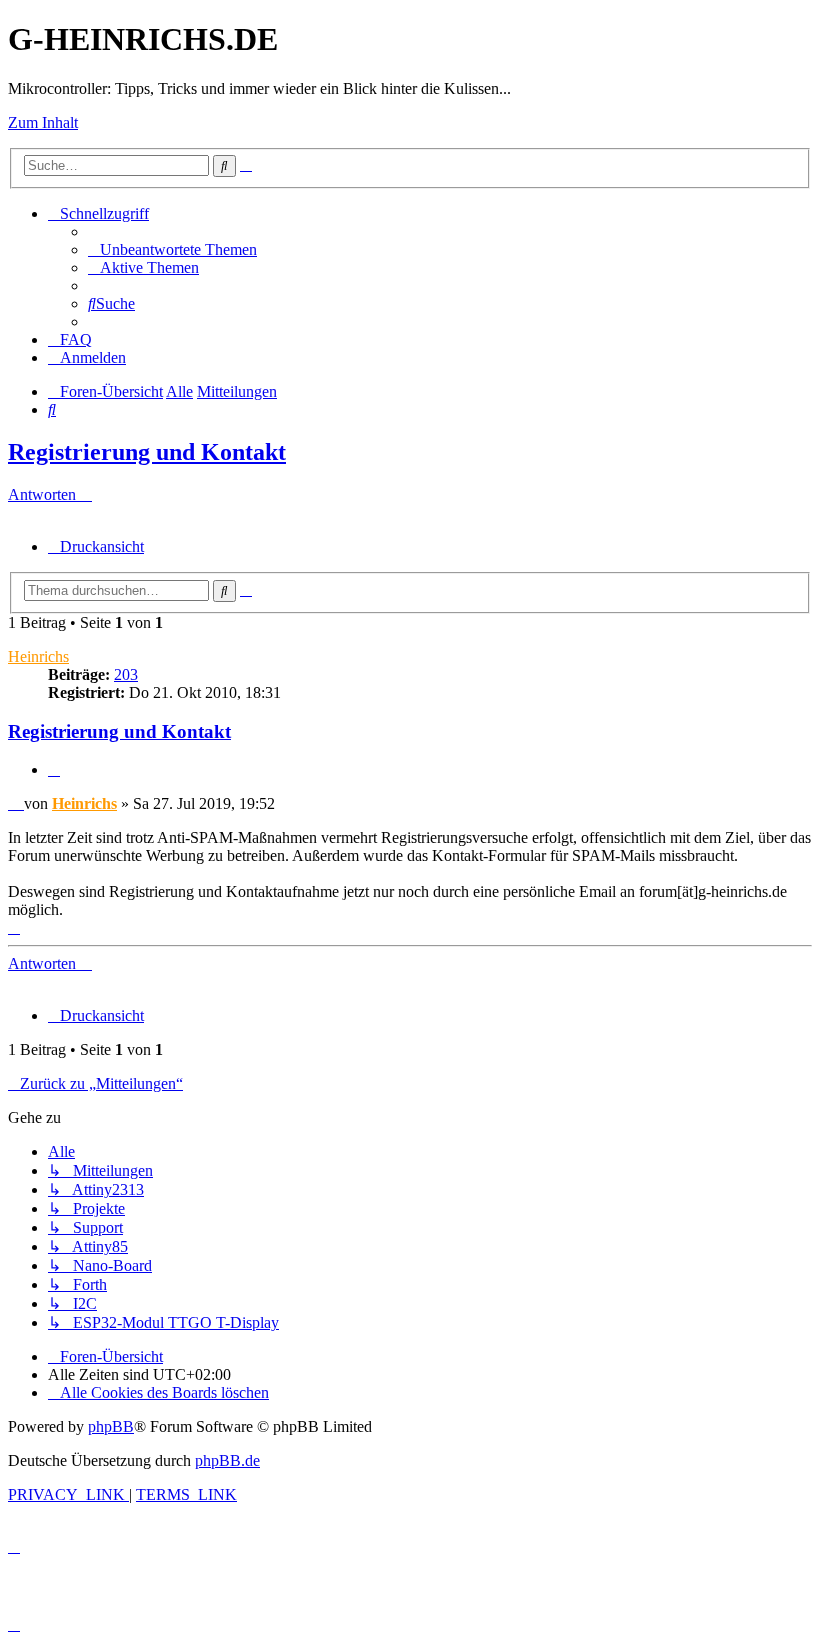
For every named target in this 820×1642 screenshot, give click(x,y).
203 (126, 674)
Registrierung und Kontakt (147, 452)
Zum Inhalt (43, 122)
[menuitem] (172, 249)
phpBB (111, 1426)
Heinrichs (38, 656)
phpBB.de (227, 1460)
